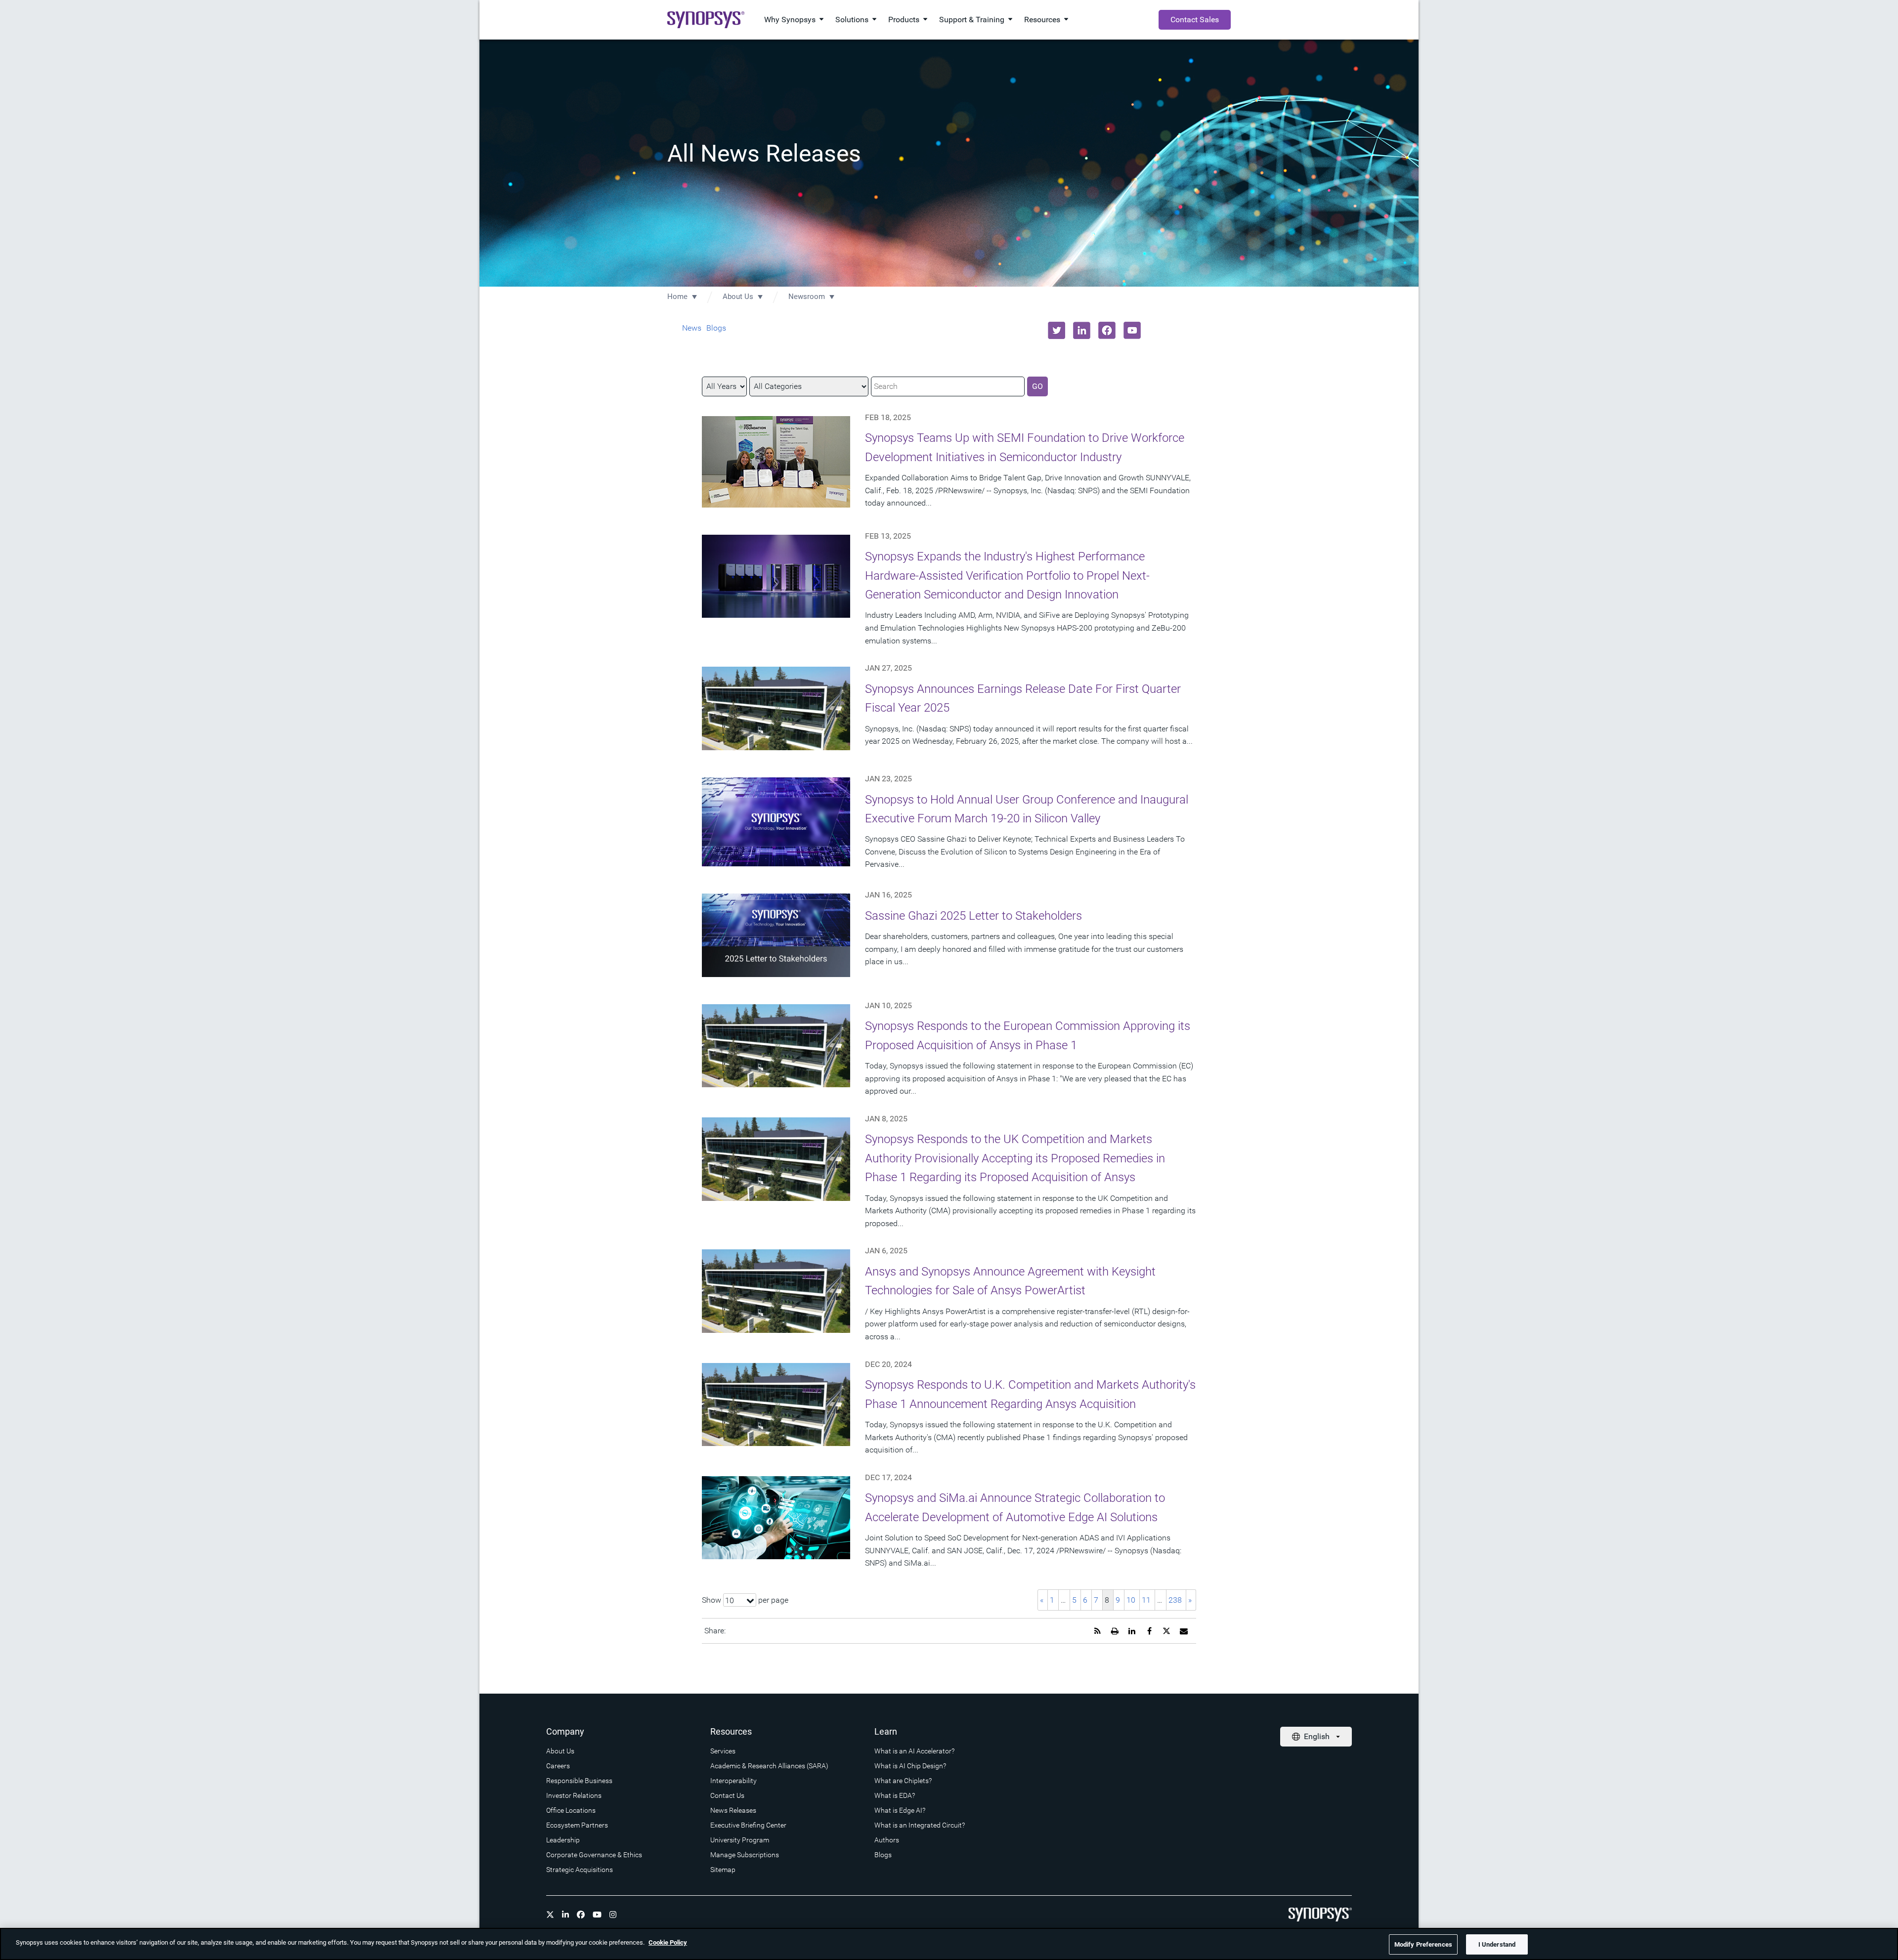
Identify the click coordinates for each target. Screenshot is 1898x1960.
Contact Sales (1195, 20)
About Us (738, 297)
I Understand (1497, 1944)
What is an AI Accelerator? (914, 1751)
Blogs (716, 328)
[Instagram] (613, 1915)
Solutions (852, 20)
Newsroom (807, 297)
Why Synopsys (790, 20)
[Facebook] (581, 1915)
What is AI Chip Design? (910, 1766)
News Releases (733, 1810)
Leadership (563, 1840)
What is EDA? (895, 1795)
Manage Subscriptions (745, 1855)
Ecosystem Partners (577, 1825)
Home (677, 297)
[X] (550, 1915)
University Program (740, 1840)
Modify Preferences (1423, 1944)
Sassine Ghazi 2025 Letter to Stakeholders (973, 916)
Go (1037, 386)
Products (904, 20)
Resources (1042, 20)
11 (1146, 1600)
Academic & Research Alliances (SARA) (769, 1766)
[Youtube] (597, 1915)
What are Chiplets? (903, 1781)
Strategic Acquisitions (580, 1870)
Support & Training (972, 20)
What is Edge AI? (900, 1810)
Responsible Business (579, 1781)
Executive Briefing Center (748, 1825)
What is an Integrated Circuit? (920, 1825)
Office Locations (571, 1810)
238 (1175, 1600)
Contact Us (727, 1795)
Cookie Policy (668, 1942)
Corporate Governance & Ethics (594, 1855)
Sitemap (723, 1870)
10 (1131, 1600)
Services (723, 1751)
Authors (887, 1840)
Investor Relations (574, 1795)
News (692, 328)
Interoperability (733, 1781)
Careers (558, 1766)
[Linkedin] (565, 1915)
